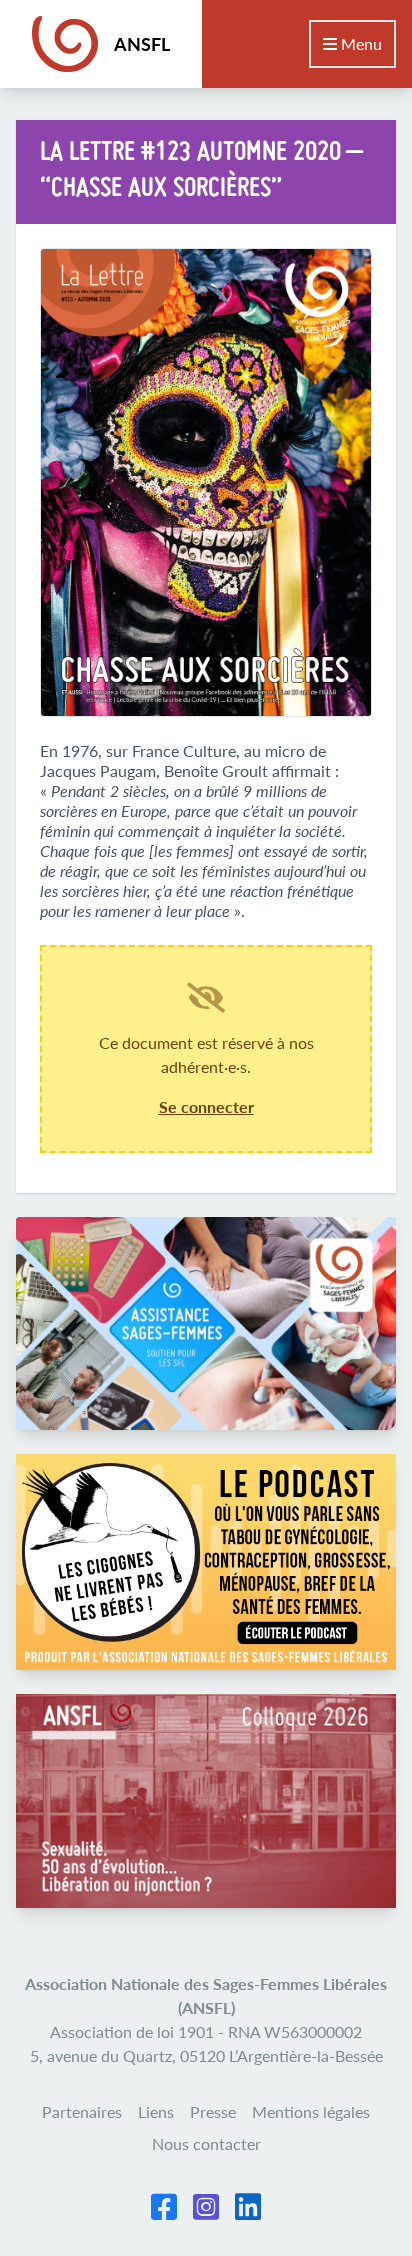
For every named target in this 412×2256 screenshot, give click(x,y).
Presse (213, 2111)
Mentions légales (311, 2111)
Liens (156, 2111)
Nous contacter (206, 2143)
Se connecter (206, 1106)
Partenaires (82, 2111)
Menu (359, 43)
